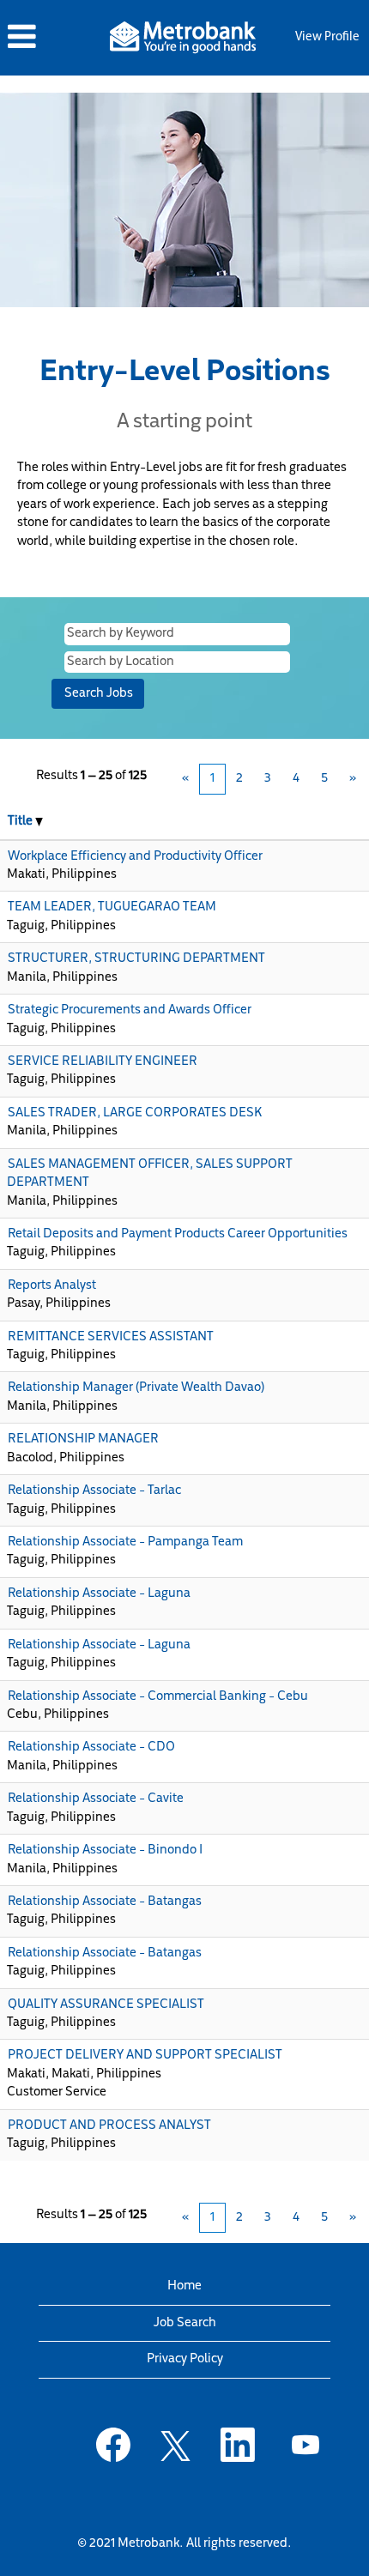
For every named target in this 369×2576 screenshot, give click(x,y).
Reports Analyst (52, 1286)
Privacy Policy (185, 2359)
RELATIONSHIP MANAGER (83, 1439)
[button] (51, 37)
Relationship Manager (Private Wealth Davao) (136, 1388)
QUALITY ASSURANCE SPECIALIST (106, 2005)
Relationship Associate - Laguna (99, 1594)
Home (184, 2286)
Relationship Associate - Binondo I (105, 1850)
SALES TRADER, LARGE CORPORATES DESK (135, 1113)
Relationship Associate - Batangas (105, 1902)
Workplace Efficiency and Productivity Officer (135, 857)
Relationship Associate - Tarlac (94, 1491)
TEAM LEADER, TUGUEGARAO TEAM (112, 907)
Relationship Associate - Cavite (96, 1799)
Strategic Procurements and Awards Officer (130, 1010)
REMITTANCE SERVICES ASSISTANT (111, 1337)
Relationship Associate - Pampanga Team (125, 1542)
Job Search (185, 2323)
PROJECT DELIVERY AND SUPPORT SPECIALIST (145, 2056)
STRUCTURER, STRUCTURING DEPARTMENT (136, 959)
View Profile (327, 37)
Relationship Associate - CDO (91, 1748)
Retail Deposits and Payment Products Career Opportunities (178, 1234)
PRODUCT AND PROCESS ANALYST (109, 2126)
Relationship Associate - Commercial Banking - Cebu (158, 1697)
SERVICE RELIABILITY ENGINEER (103, 1062)
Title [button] (21, 822)
